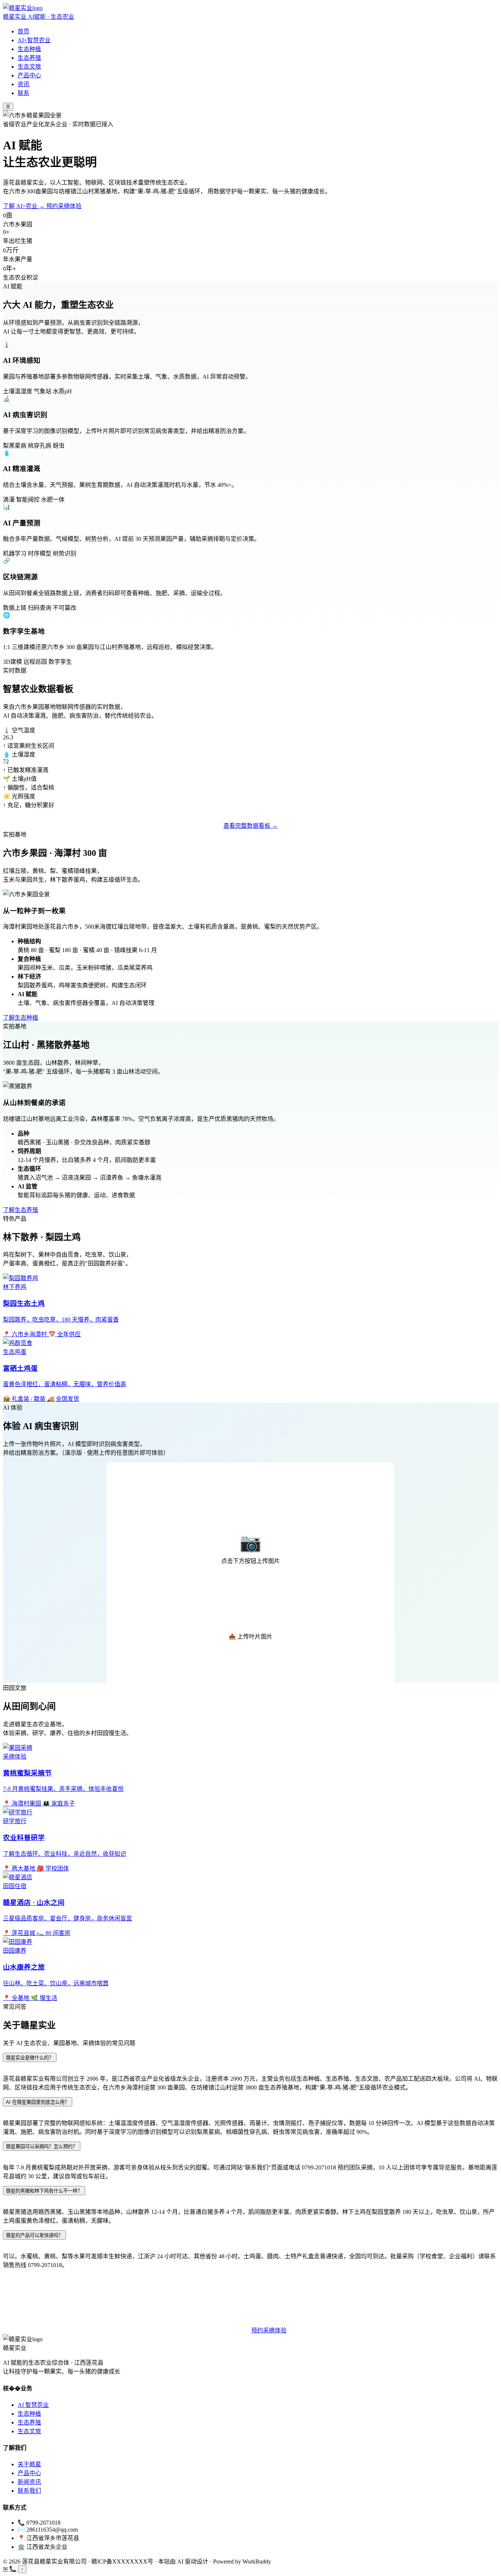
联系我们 (29, 2491)
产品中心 (29, 75)
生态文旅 (29, 67)
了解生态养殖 (21, 1210)
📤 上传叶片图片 (251, 1637)
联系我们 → (230, 2330)
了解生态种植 (21, 1018)
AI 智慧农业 (33, 2405)
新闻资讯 (29, 2482)
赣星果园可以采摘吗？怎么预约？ (42, 2147)
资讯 (23, 84)
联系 (23, 93)
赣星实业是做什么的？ (30, 2058)
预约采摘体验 (64, 206)
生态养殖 (29, 58)
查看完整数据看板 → (251, 826)
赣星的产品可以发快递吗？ (34, 2235)
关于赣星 (29, 2464)
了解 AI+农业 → (25, 206)
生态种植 (29, 49)
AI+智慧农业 (34, 40)
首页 (23, 31)
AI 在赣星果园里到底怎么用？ (38, 2102)
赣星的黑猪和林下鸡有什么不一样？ (44, 2191)
